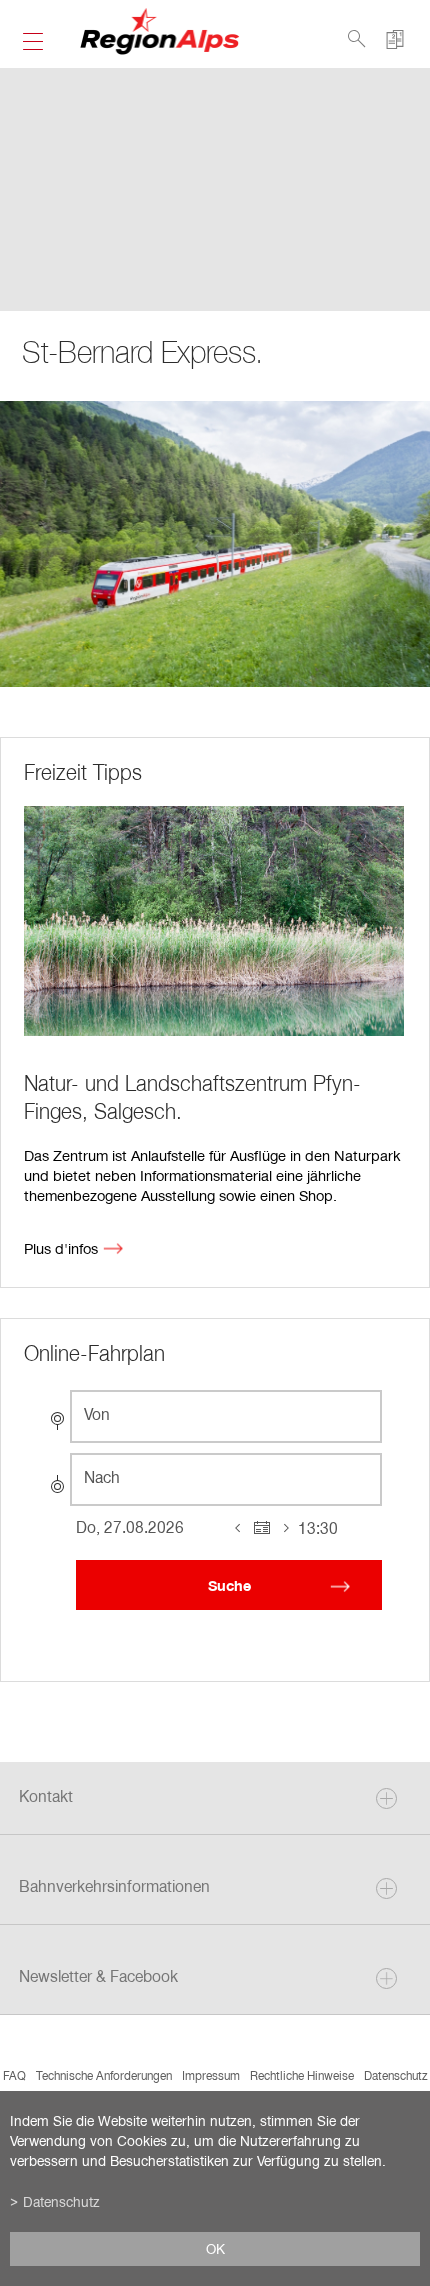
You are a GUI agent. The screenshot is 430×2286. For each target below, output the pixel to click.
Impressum (211, 2075)
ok (215, 2249)
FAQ (14, 2075)
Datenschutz (396, 2075)
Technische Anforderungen (104, 2075)
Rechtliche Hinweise (302, 2075)
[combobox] (226, 1416)
